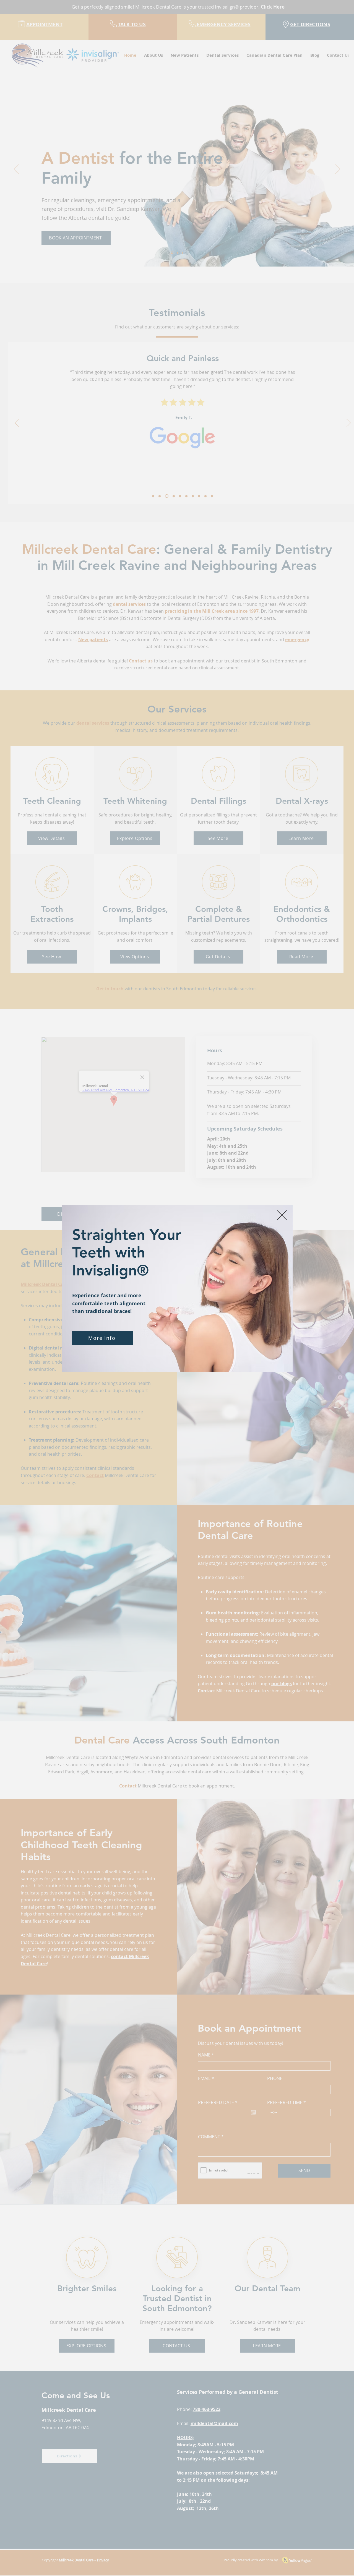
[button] (282, 1215)
